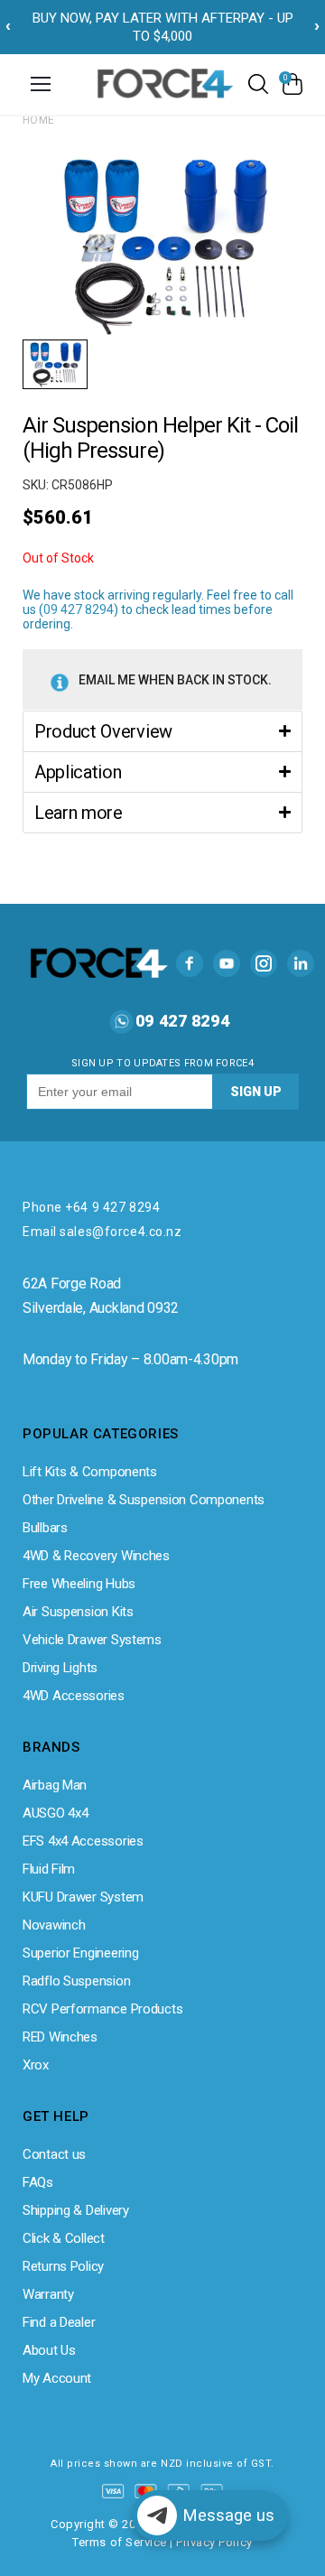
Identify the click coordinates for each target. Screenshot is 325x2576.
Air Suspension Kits (78, 1612)
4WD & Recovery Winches (96, 1556)
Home (39, 120)
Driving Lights (60, 1668)
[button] (162, 731)
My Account (57, 2378)
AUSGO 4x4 (55, 1813)
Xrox (36, 2065)
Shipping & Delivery (76, 2210)
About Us (49, 2350)
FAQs (38, 2182)
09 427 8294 (79, 609)
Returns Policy (63, 2266)
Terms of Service (119, 2542)
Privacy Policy (214, 2542)
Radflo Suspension (76, 1981)
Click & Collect (64, 2238)
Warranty (48, 2294)
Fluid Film (49, 1869)
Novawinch (54, 1925)
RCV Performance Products (102, 2009)
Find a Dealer (59, 2322)
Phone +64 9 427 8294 (91, 1207)
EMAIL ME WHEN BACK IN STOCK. (175, 680)
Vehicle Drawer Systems (92, 1640)
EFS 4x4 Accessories (83, 1841)
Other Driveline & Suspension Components (144, 1500)
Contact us (54, 2154)
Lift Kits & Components (90, 1472)
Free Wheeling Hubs (79, 1584)
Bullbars (45, 1528)
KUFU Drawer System (83, 1897)
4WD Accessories (74, 1696)
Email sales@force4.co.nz (102, 1232)
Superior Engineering (80, 1953)
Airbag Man (55, 1785)
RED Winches (60, 2037)
